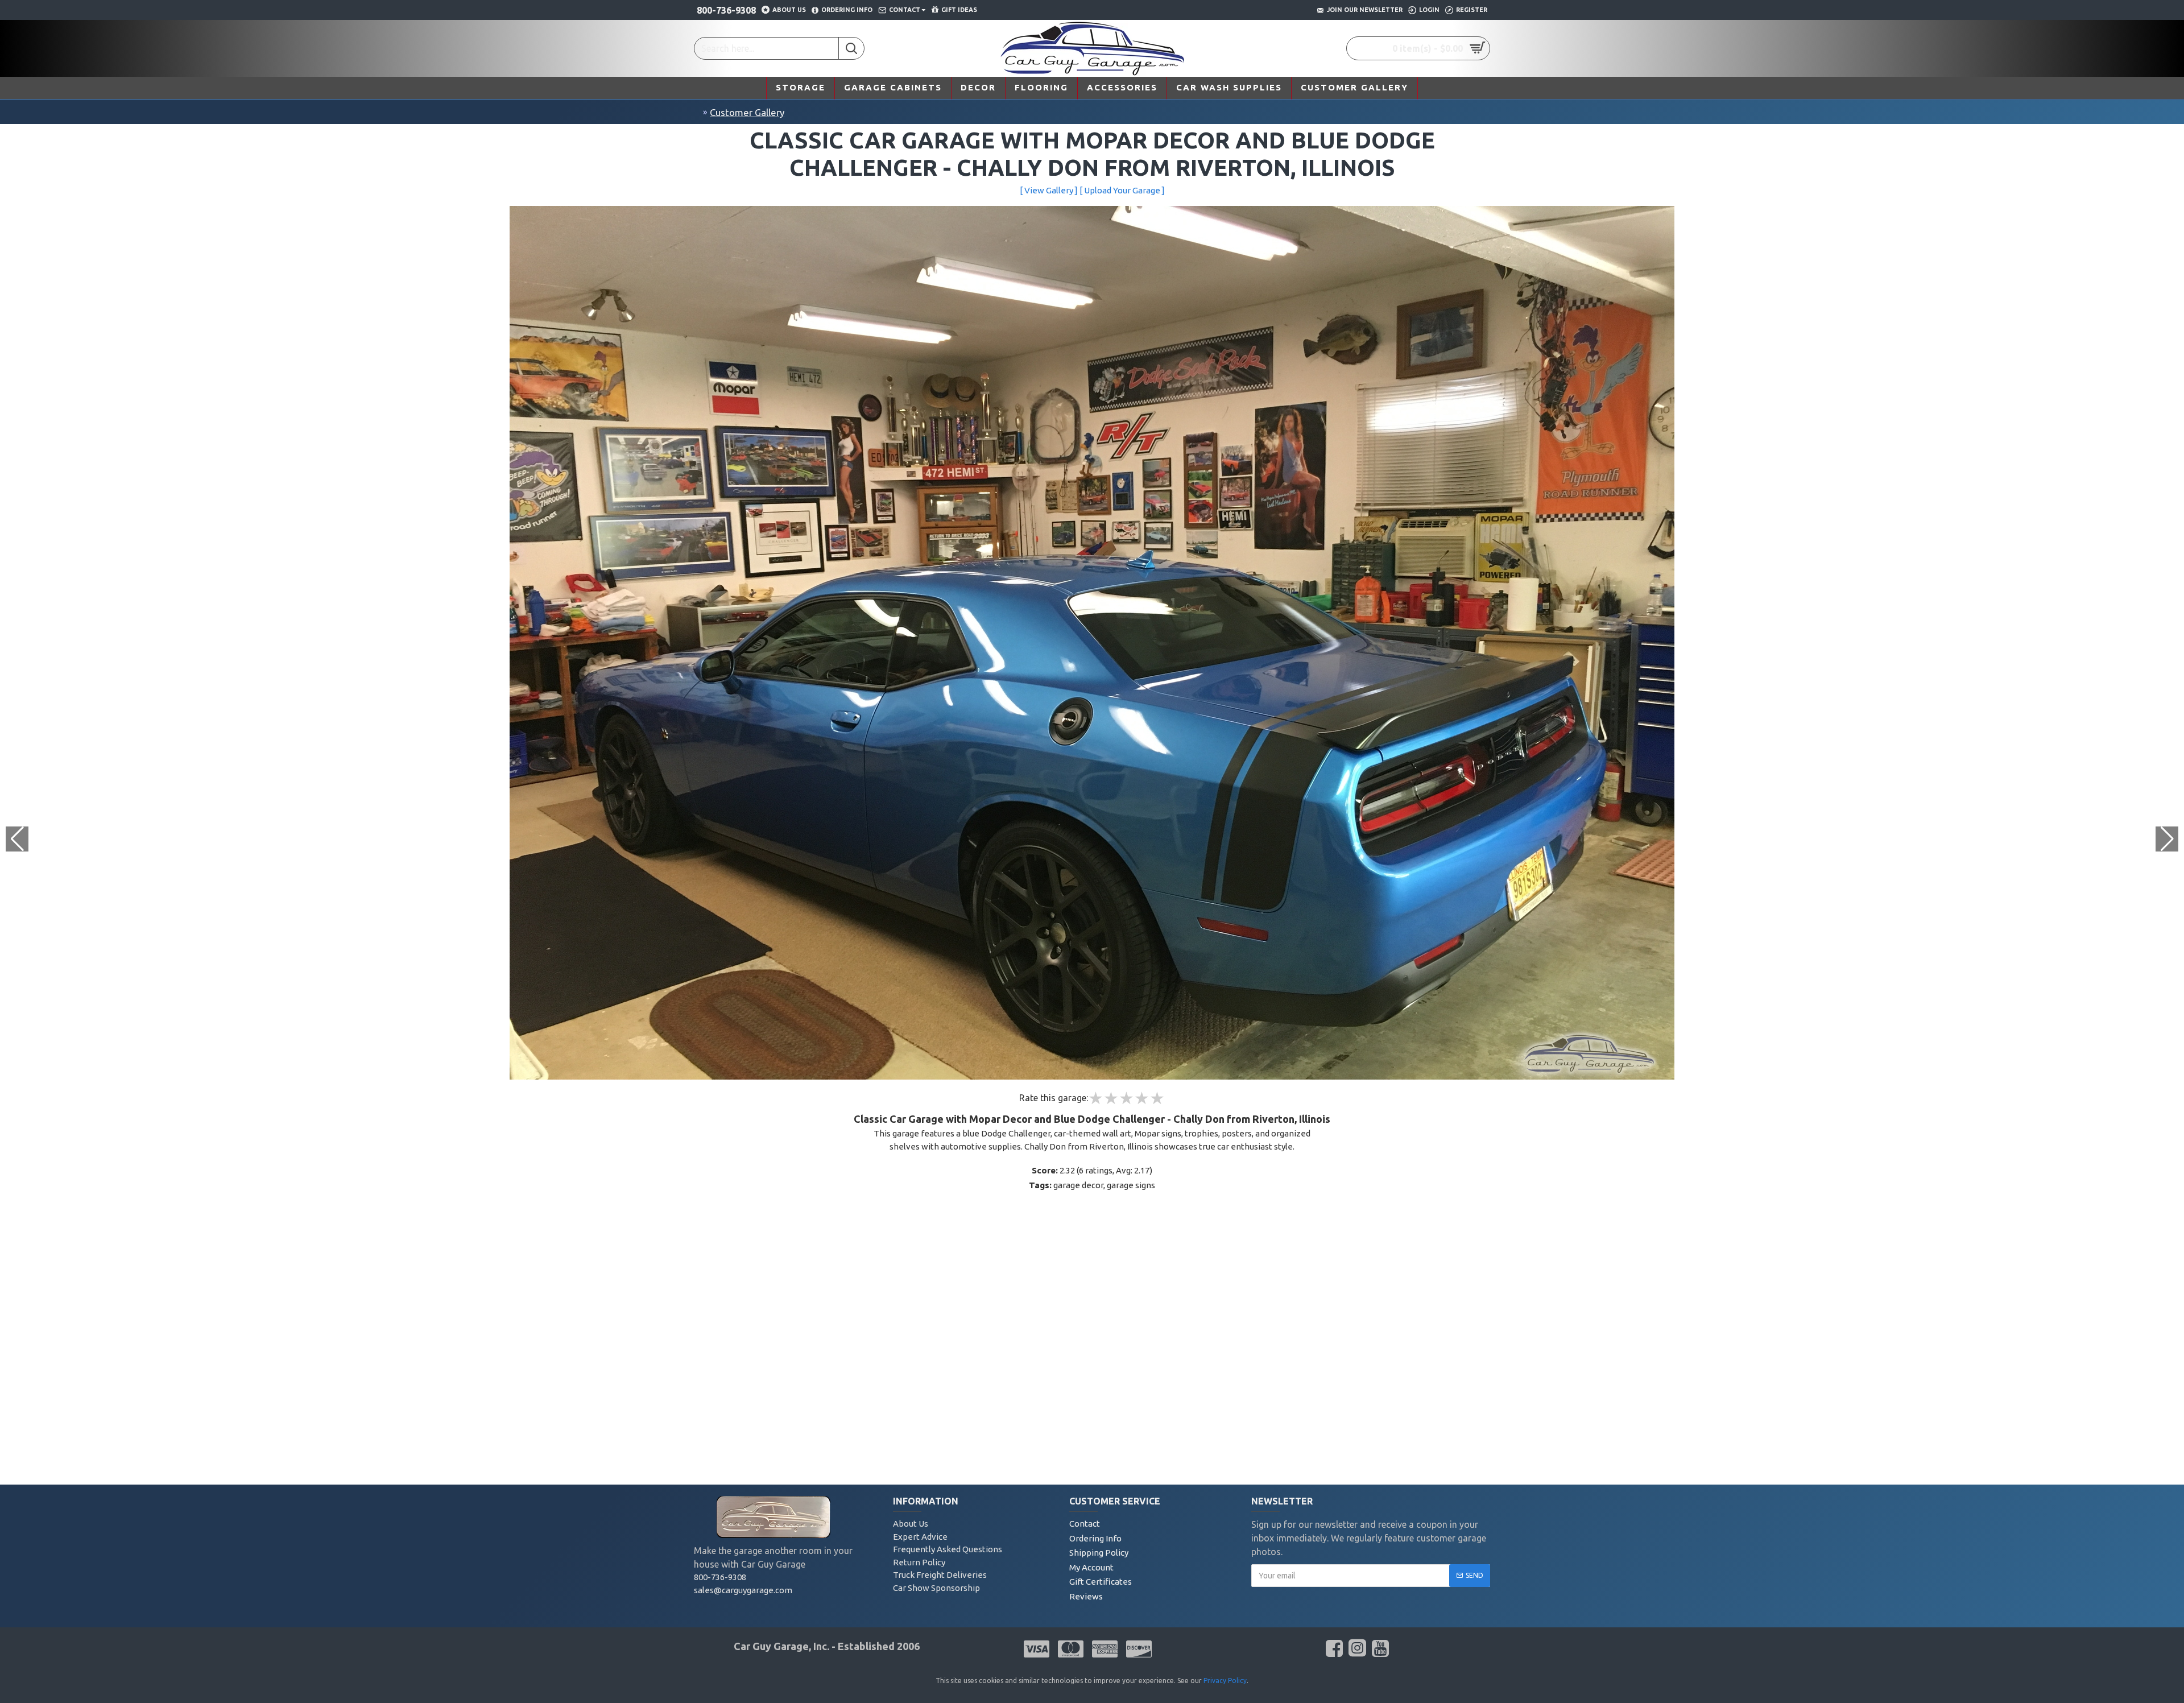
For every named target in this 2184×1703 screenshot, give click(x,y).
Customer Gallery (747, 112)
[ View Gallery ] (1049, 190)
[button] (2167, 839)
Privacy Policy (1225, 1681)
